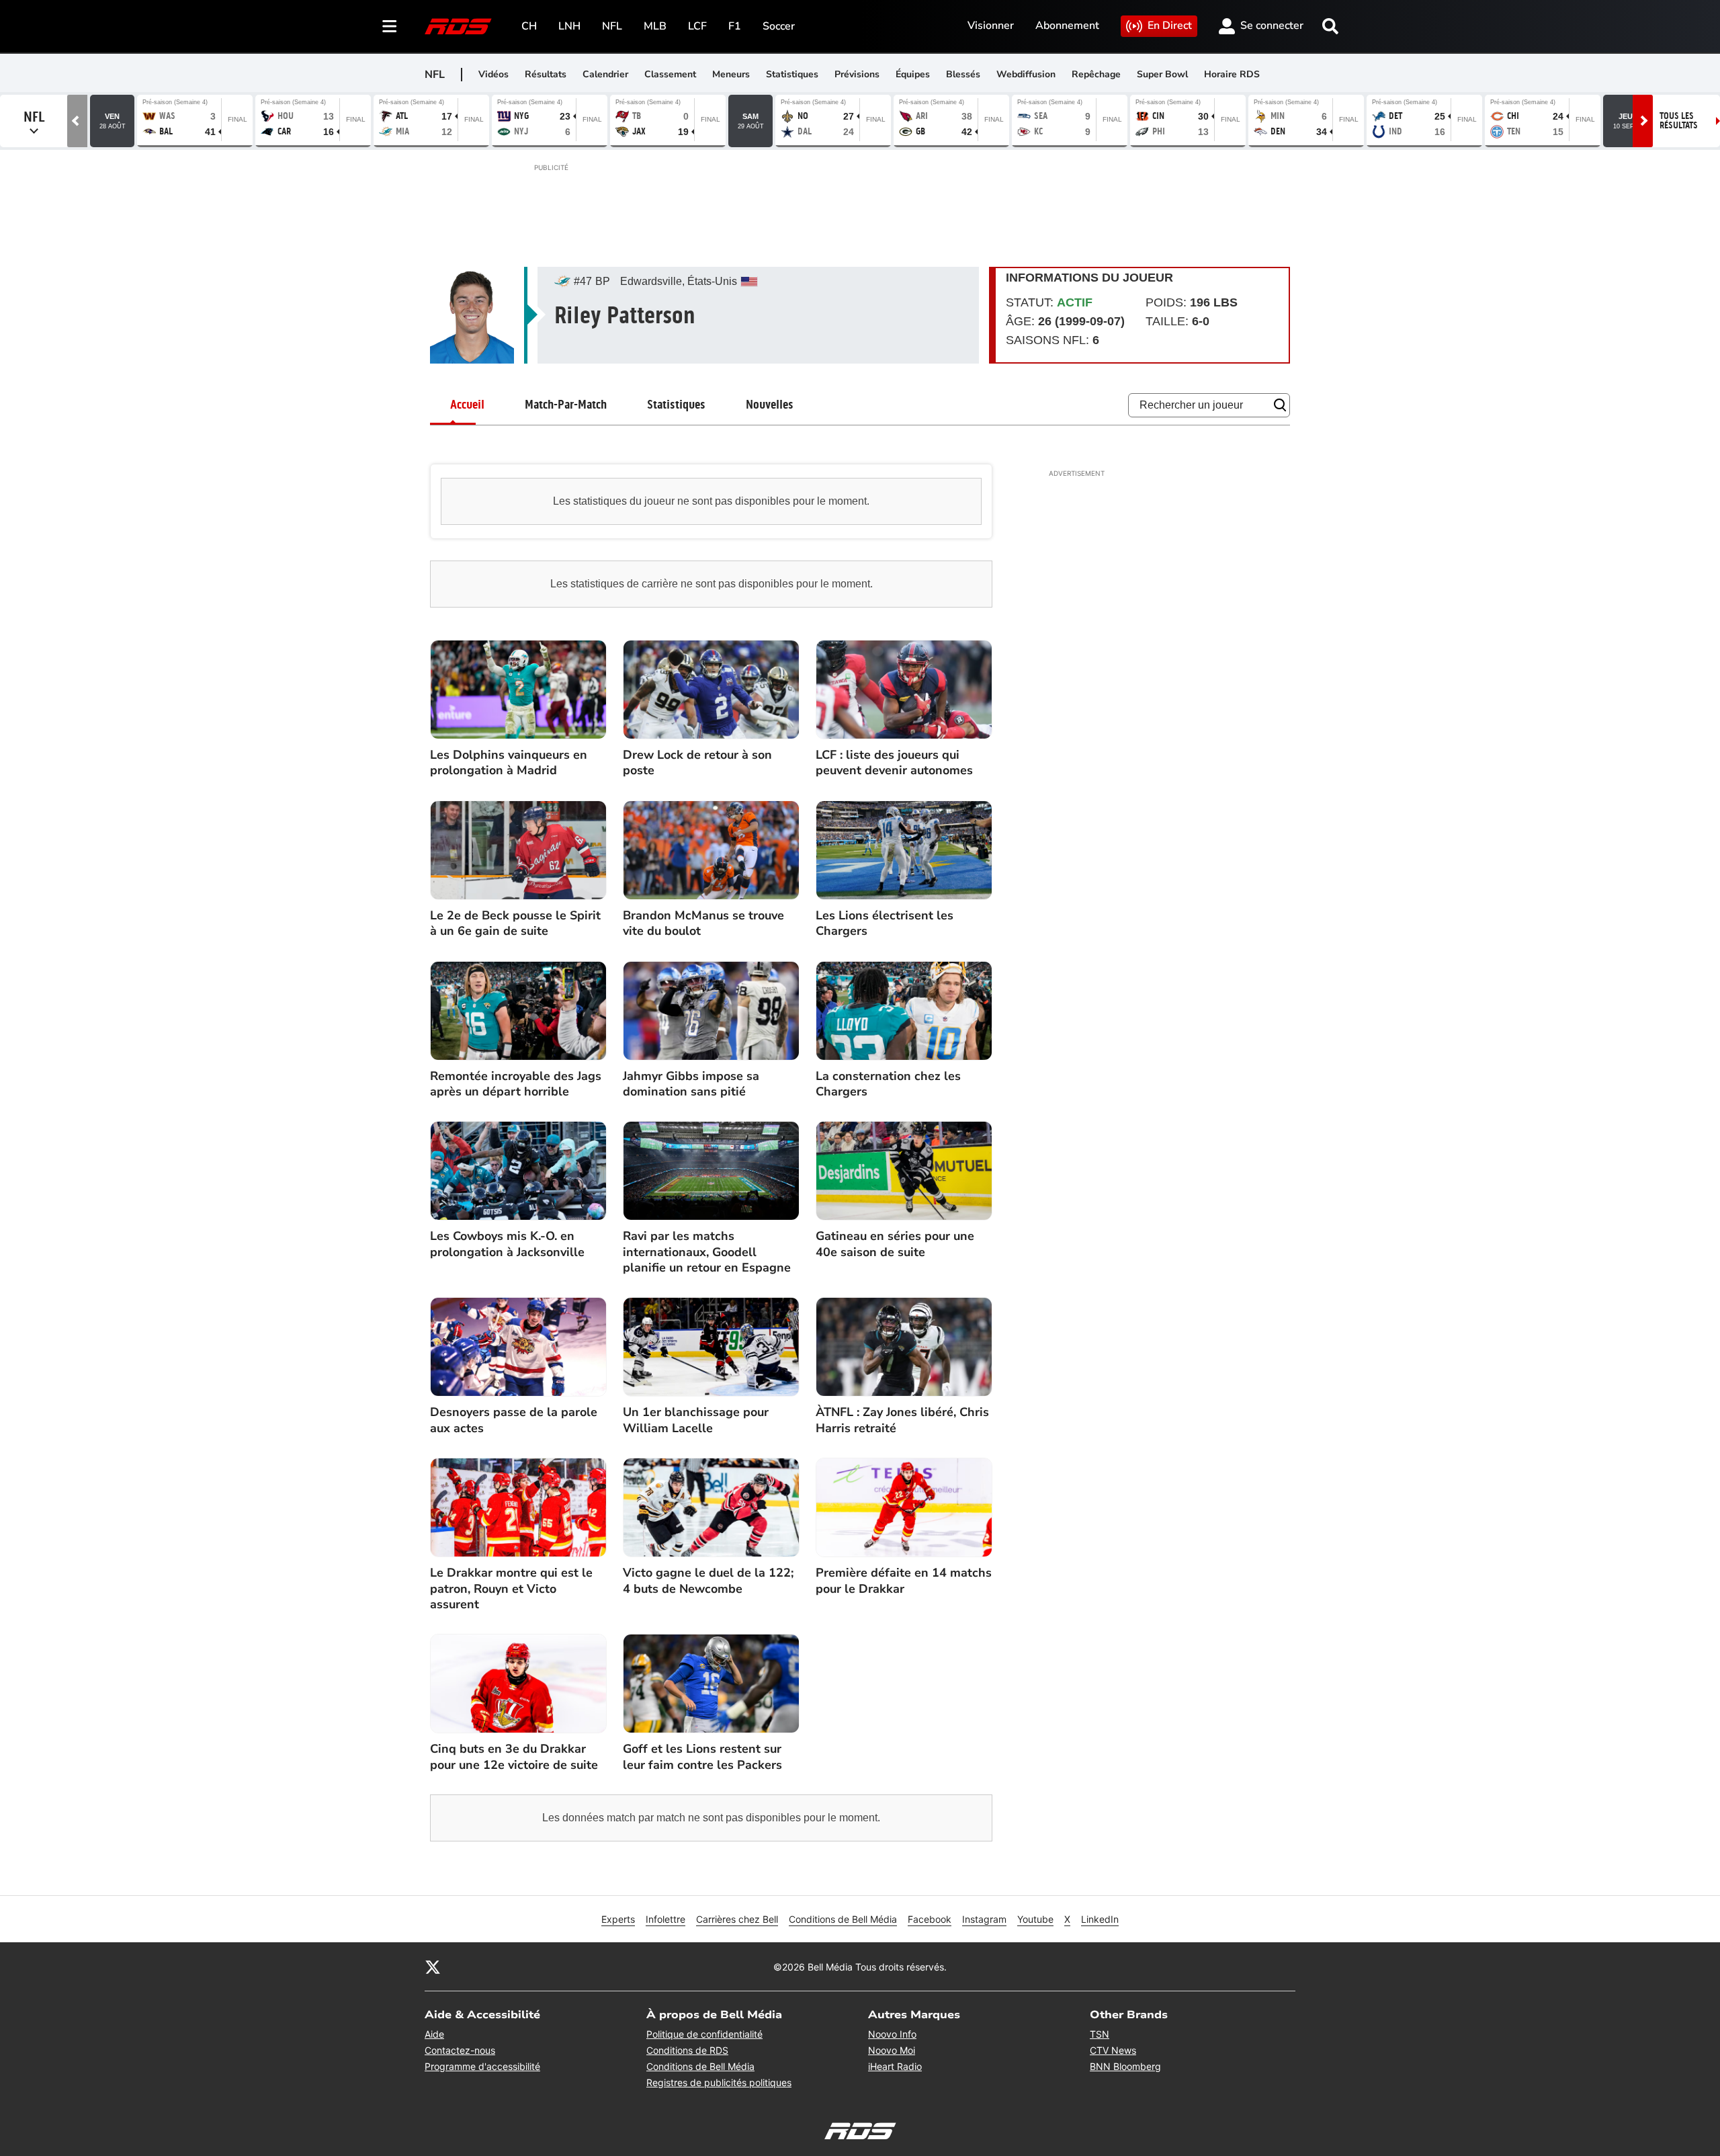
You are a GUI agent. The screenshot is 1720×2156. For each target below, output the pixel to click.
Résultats (546, 74)
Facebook (930, 1919)
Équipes (913, 74)
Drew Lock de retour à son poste (697, 763)
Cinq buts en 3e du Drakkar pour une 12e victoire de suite (514, 1757)
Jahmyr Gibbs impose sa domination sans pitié (691, 1084)
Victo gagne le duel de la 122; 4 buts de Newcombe (708, 1581)
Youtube (1035, 1919)
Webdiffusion (1026, 74)
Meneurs (731, 74)
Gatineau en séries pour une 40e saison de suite (895, 1244)
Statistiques (792, 74)
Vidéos (493, 74)
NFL (612, 26)
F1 (735, 26)
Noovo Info (892, 2034)
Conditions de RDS (687, 2050)
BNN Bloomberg (1125, 2066)
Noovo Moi (892, 2050)
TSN (1100, 2034)
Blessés (963, 74)
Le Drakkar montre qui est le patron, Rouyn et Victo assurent (511, 1589)
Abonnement (1067, 26)
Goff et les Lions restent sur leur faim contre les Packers (702, 1757)
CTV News (1113, 2050)
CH (529, 26)
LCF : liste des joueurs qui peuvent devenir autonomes (894, 763)
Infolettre (665, 1919)
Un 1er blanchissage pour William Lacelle (696, 1420)
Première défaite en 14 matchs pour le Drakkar (904, 1581)
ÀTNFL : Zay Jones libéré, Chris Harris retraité (902, 1420)
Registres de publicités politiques (719, 2082)
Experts (618, 1919)
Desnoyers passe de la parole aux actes (514, 1420)
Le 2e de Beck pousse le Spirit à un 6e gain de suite (515, 923)
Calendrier (605, 74)
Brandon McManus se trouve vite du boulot (703, 923)
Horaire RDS (1232, 74)
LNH (569, 26)
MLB (655, 26)
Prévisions (857, 74)
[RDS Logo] (458, 26)
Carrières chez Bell (737, 1919)
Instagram (984, 1919)
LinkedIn (1100, 1919)
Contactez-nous (460, 2050)
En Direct (1170, 26)
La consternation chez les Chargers (888, 1084)
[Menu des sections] (390, 26)
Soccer (779, 26)
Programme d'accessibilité (482, 2066)
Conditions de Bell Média (843, 1919)
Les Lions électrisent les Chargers (885, 923)
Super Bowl (1162, 74)
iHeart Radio (895, 2066)
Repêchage (1096, 74)
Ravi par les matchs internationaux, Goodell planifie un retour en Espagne (707, 1252)
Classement (670, 74)
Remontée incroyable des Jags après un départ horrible (516, 1084)
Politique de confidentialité (704, 2034)
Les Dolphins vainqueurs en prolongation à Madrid (509, 763)
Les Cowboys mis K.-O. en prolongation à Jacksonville (507, 1244)
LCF (697, 26)
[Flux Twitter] (433, 1966)
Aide (434, 2034)
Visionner (991, 26)
